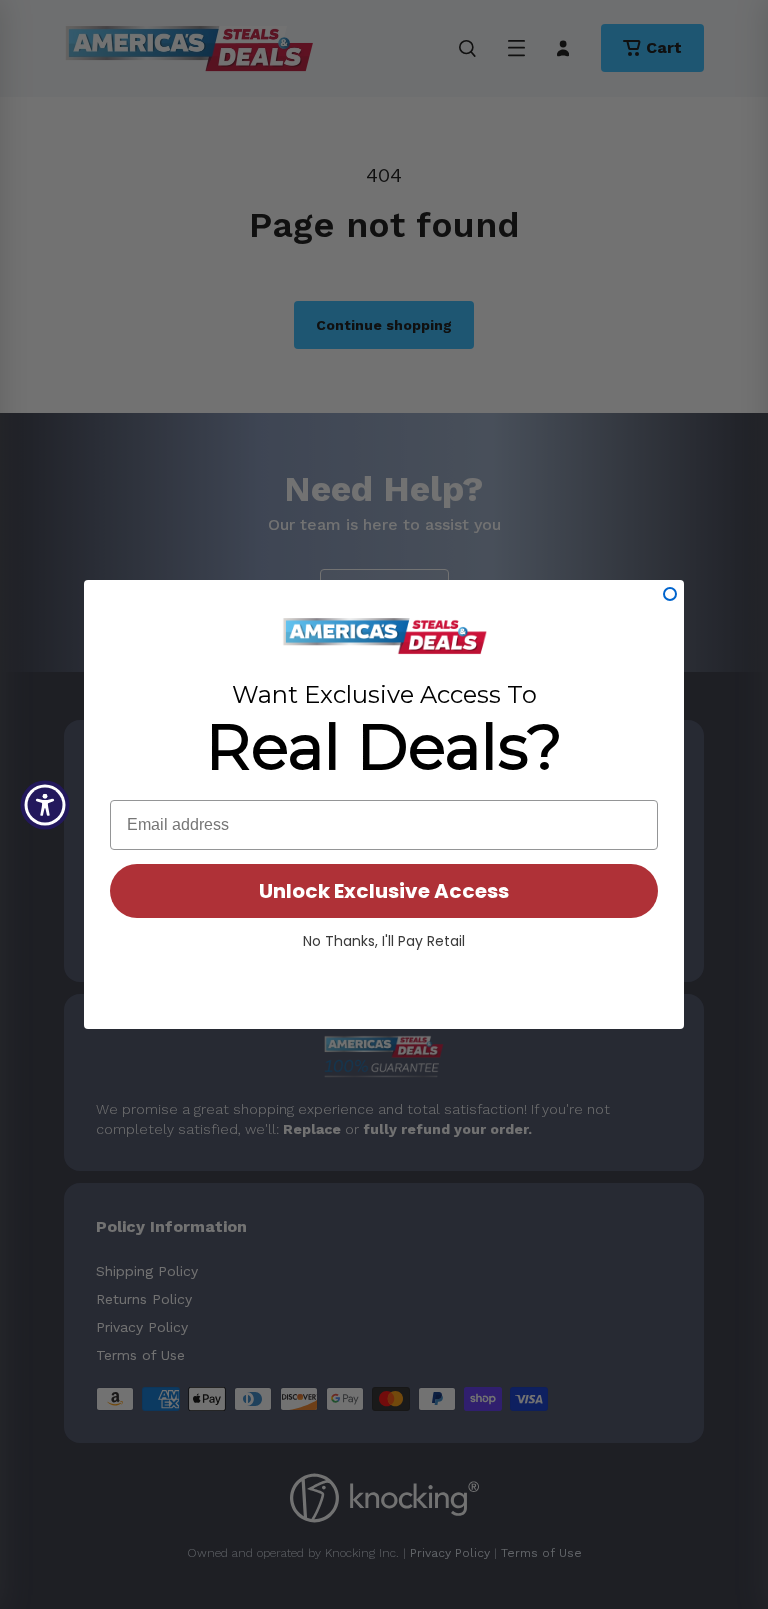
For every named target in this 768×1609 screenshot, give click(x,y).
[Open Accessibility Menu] (45, 805)
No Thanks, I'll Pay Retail (384, 941)
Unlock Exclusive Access (384, 891)
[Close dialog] (670, 594)
